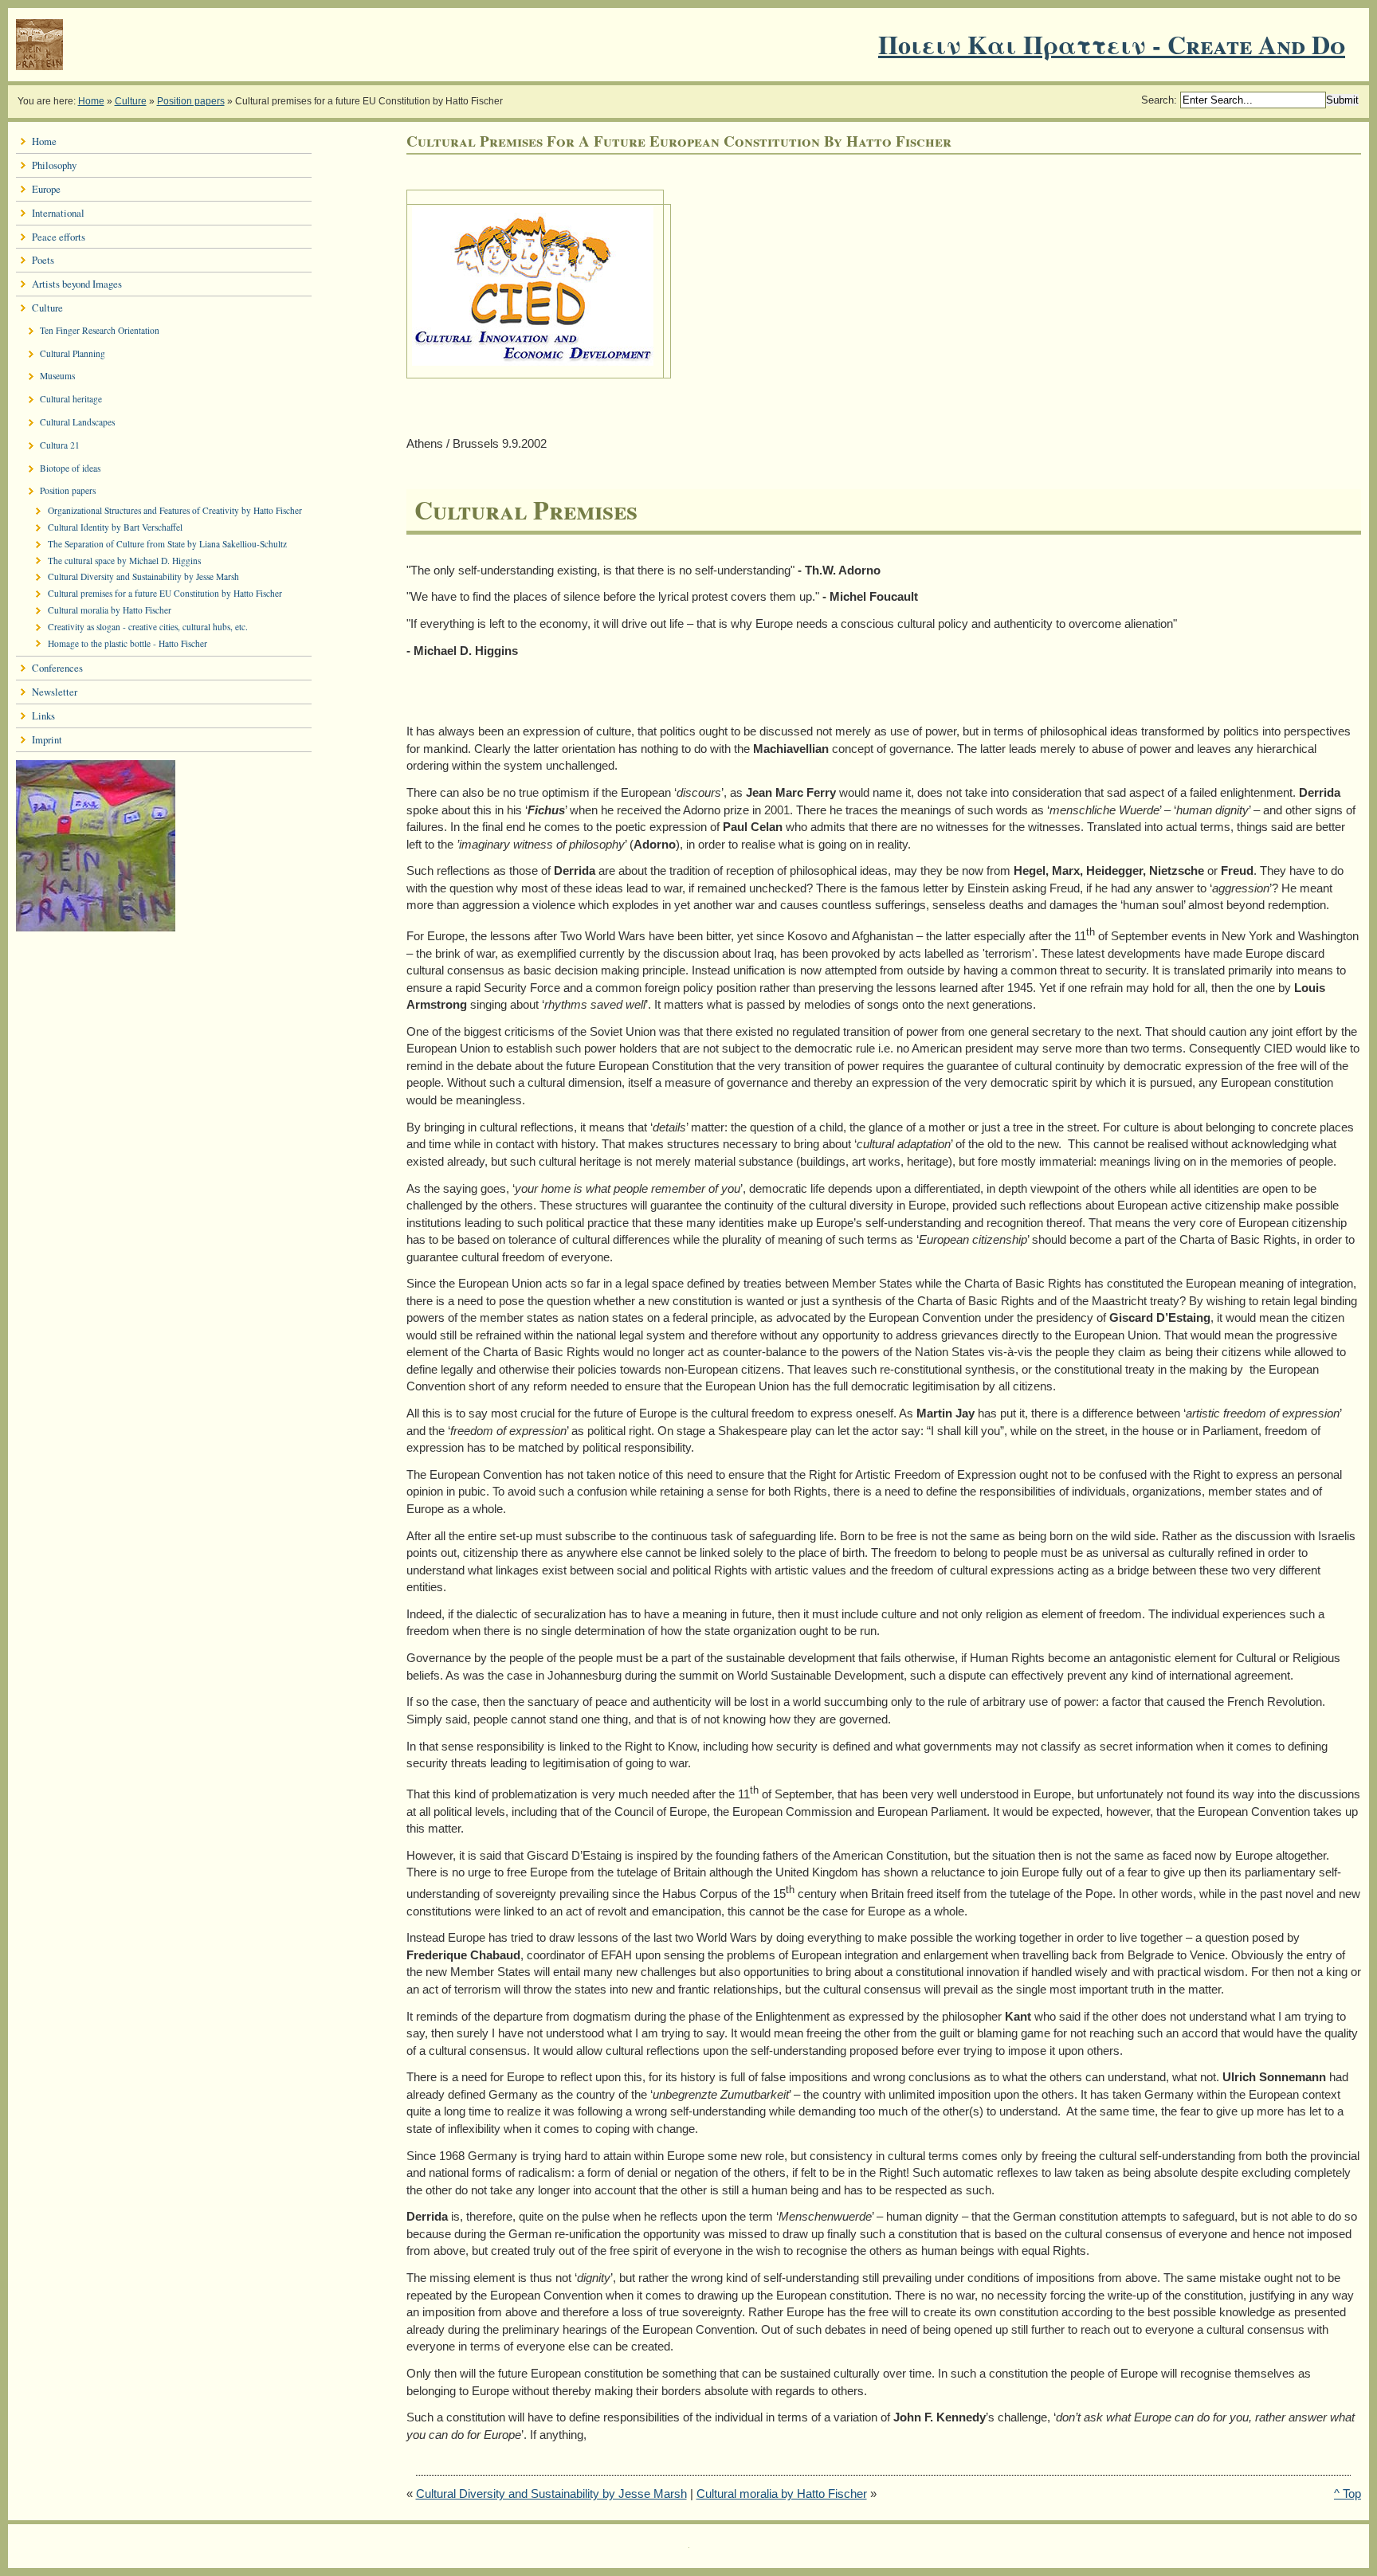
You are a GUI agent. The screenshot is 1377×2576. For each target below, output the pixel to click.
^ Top (1348, 2494)
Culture (131, 101)
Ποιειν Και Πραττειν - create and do (1112, 44)
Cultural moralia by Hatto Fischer (782, 2494)
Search (1157, 100)
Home (91, 101)
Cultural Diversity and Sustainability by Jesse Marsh (551, 2494)
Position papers (191, 101)
